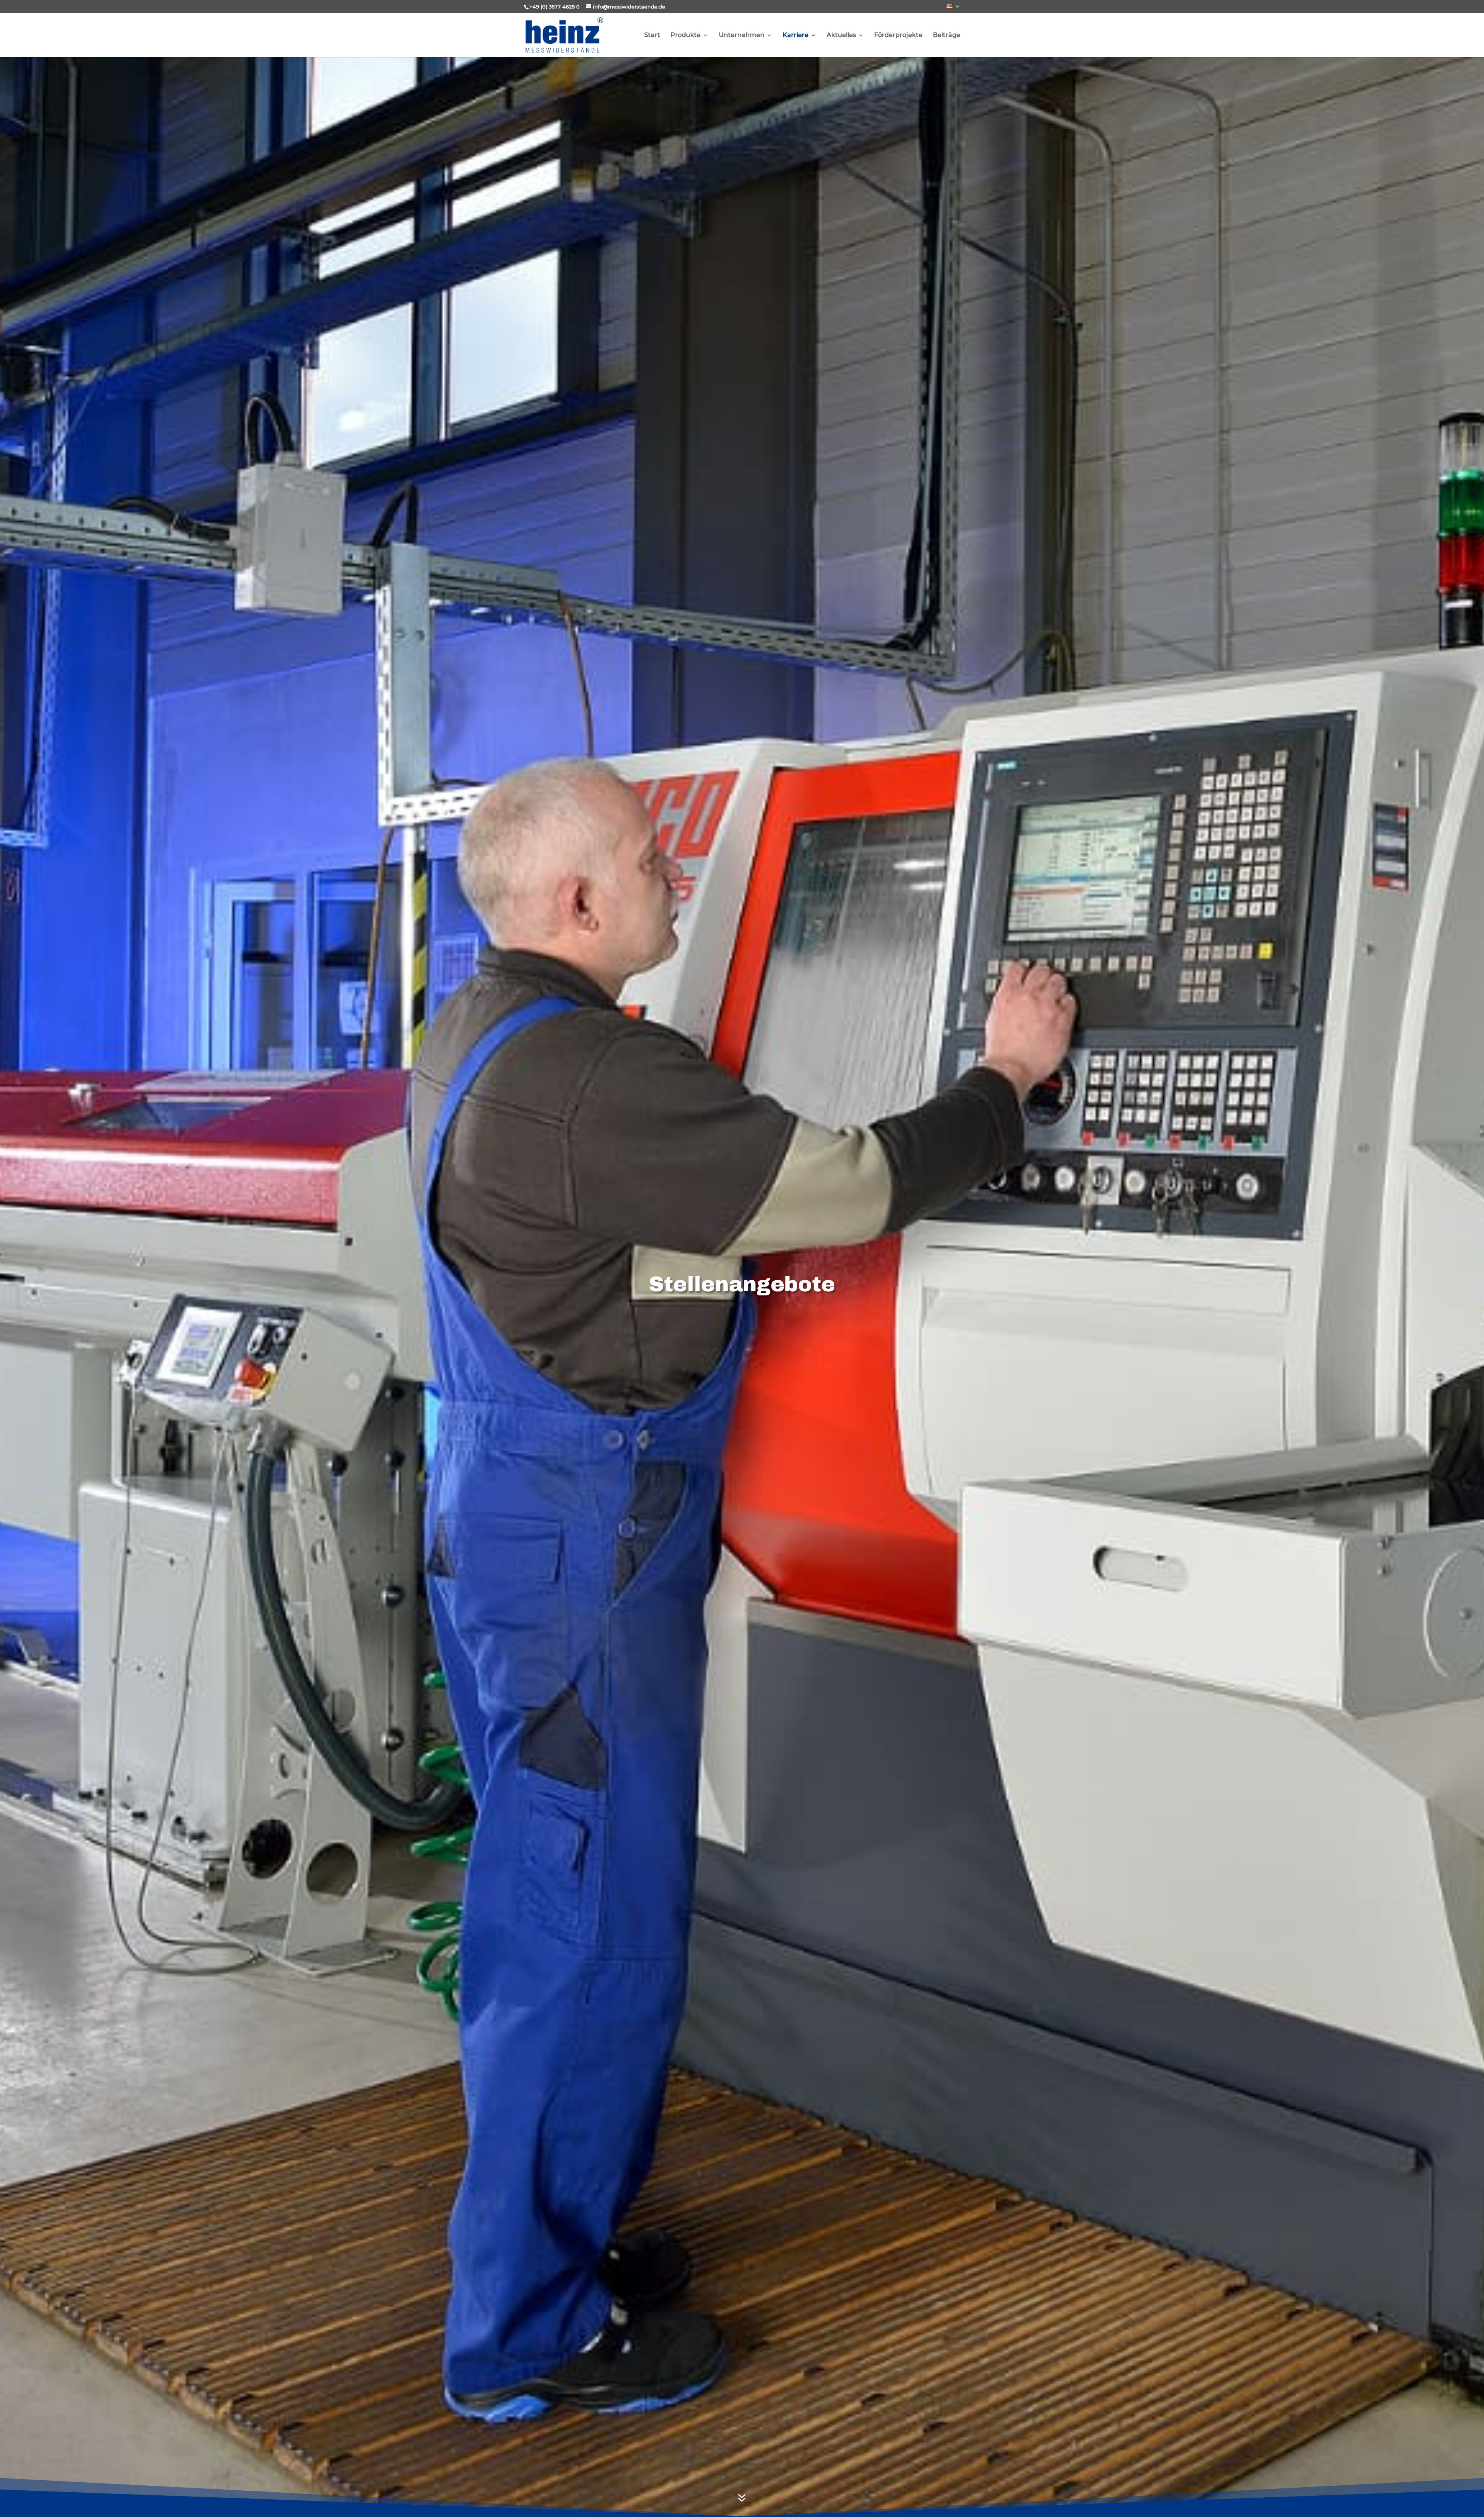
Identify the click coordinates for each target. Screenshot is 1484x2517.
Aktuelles (841, 36)
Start (652, 36)
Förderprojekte (898, 36)
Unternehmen (742, 36)
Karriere (796, 36)
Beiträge (947, 36)
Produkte (686, 36)
